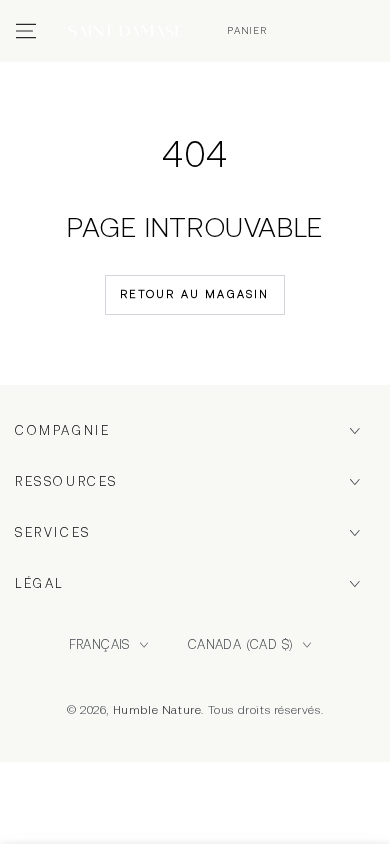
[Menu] (26, 31)
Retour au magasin (194, 294)
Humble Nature (157, 710)
